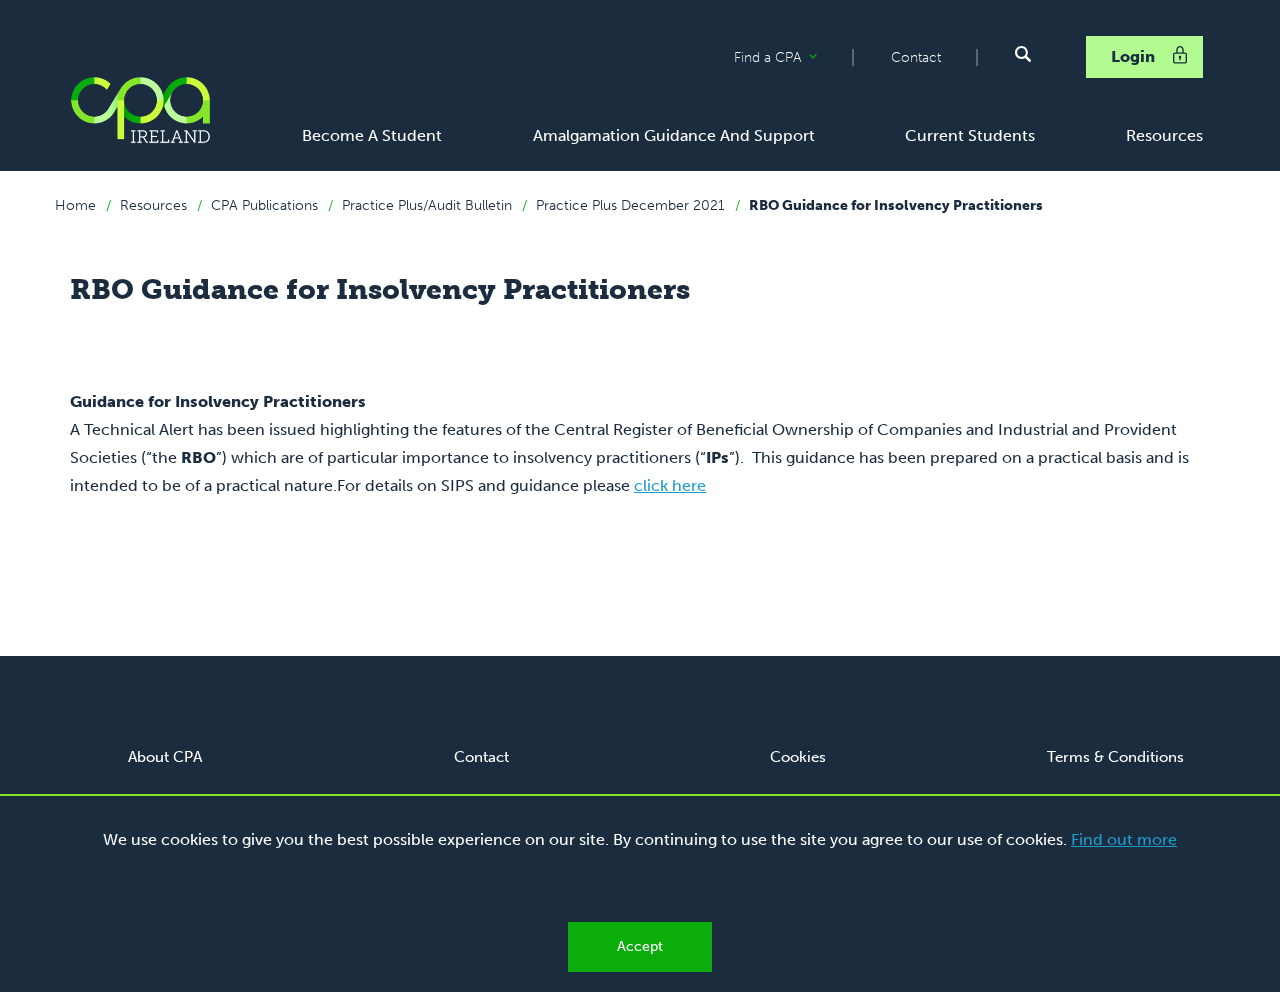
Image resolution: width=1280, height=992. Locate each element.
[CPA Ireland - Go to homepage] (140, 110)
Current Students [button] (970, 135)
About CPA (165, 757)
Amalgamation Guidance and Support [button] (674, 135)
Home (75, 205)
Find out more (1124, 839)
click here (670, 485)
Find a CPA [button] (793, 58)
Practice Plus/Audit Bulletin (427, 205)
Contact (916, 57)
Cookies (798, 757)
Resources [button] (1164, 135)
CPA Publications (264, 205)
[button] (1023, 54)
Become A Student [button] (372, 135)
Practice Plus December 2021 (630, 205)
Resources (153, 205)
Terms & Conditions (1115, 757)
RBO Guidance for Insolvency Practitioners (896, 205)
